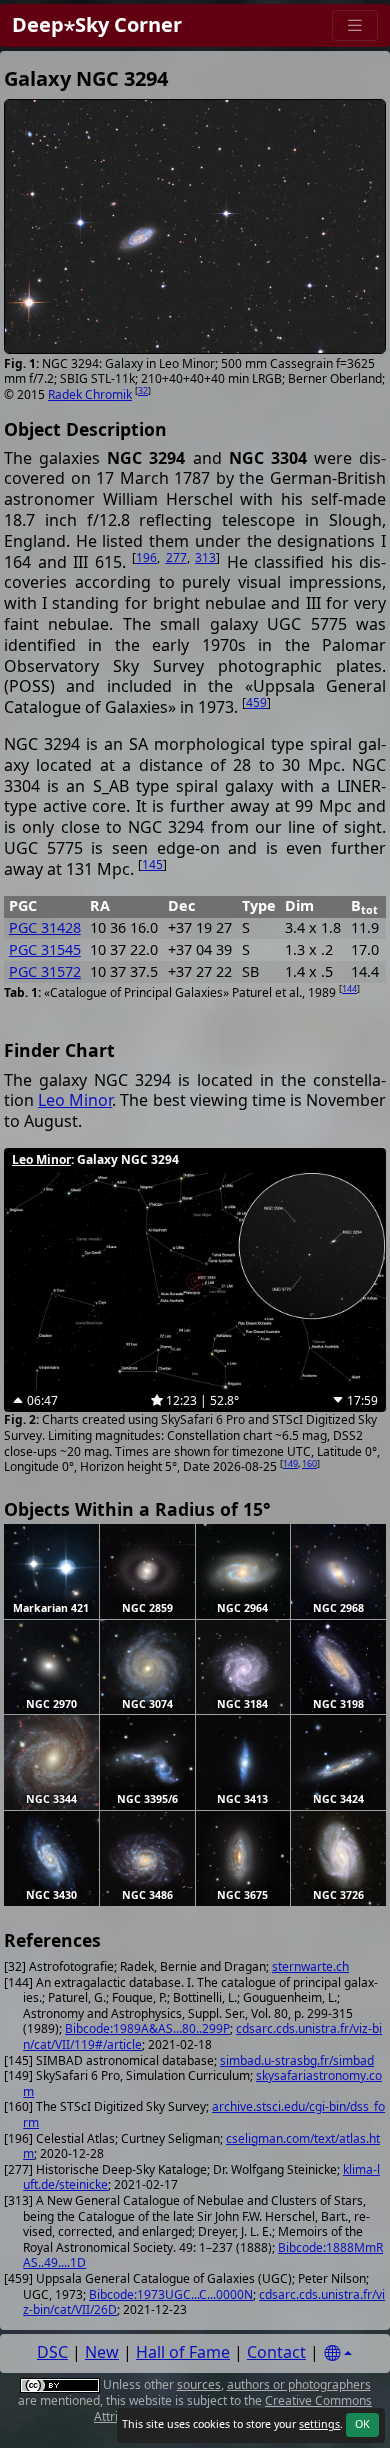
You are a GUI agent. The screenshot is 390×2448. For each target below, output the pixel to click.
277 (176, 557)
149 (290, 1463)
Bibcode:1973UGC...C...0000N (171, 2294)
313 (205, 557)
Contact (276, 2352)
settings (319, 2424)
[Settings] (338, 2353)
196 (146, 557)
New (102, 2352)
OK (362, 2424)
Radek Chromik (90, 394)
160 (309, 1463)
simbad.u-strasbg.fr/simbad (297, 2060)
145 (152, 864)
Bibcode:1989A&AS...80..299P (147, 2028)
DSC (52, 2352)
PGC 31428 (45, 927)
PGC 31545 (45, 949)
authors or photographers (299, 2384)
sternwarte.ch (310, 1966)
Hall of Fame (183, 2352)
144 (349, 988)
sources (199, 2384)
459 (256, 702)
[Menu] (355, 25)
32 (143, 390)
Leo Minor (75, 1100)
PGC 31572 (45, 971)
